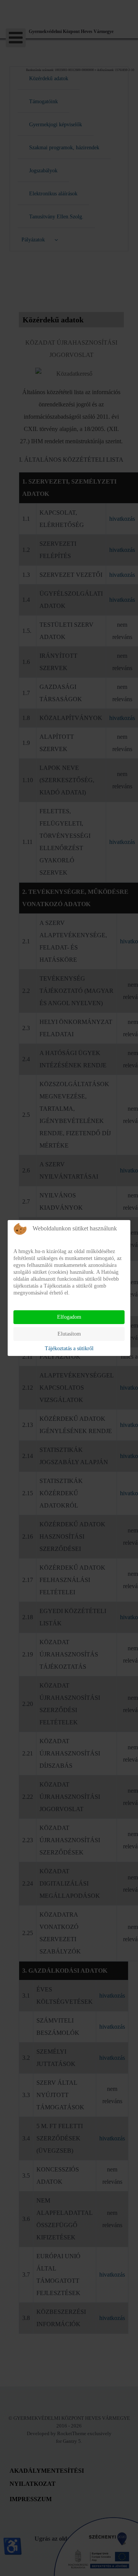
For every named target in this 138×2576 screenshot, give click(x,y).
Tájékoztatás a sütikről (69, 1348)
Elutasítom (69, 1334)
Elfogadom (69, 1317)
